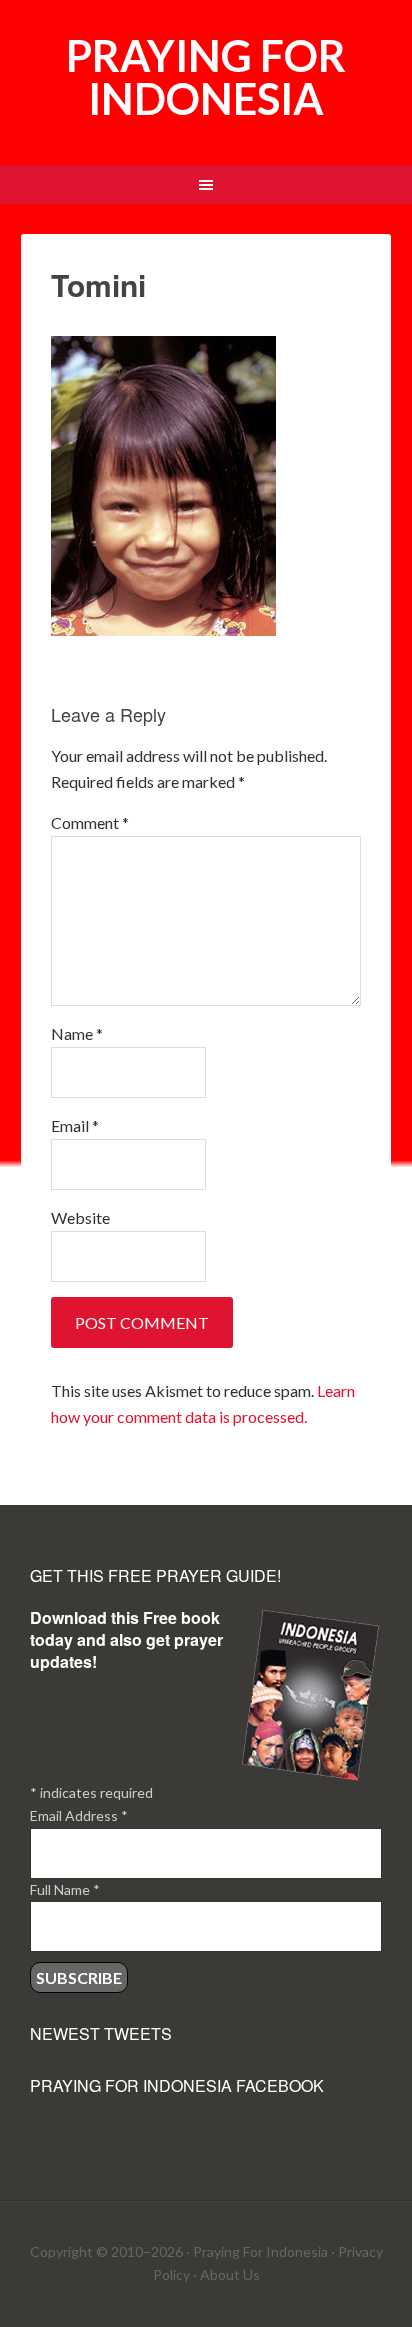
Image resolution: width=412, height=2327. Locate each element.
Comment (90, 822)
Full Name (65, 1889)
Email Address (79, 1815)
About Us (230, 2274)
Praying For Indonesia (260, 2251)
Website (80, 1217)
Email (75, 1125)
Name (77, 1033)
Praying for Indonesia (206, 77)
